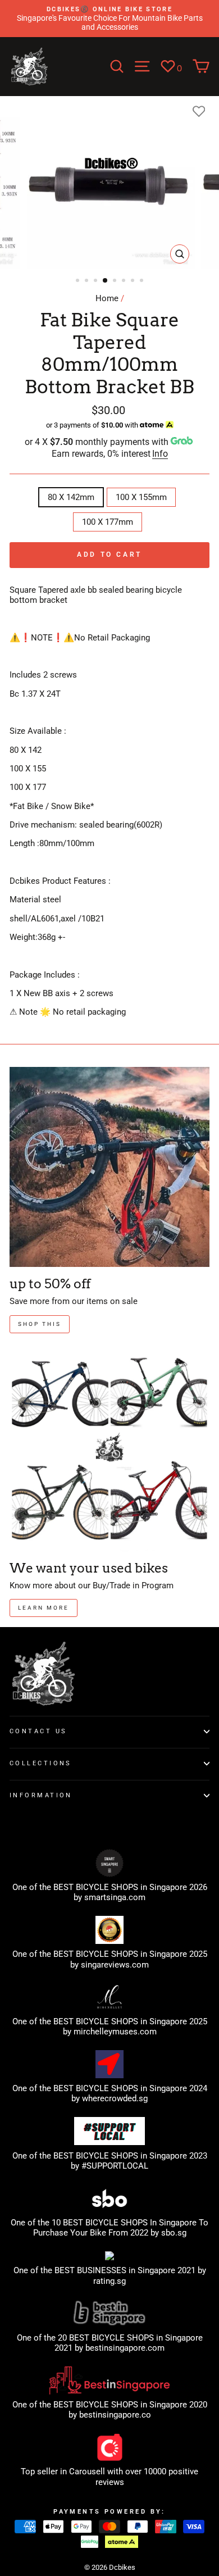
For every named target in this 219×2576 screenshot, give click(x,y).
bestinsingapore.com (125, 2348)
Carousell (87, 2471)
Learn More (44, 1608)
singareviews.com (115, 1965)
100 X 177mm (108, 522)
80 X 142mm (71, 497)
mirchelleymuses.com (115, 2032)
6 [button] (125, 281)
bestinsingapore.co (115, 2415)
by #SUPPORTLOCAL (109, 2166)
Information (41, 1795)
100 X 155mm (141, 497)
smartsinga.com (115, 1897)
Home (107, 298)
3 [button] (97, 281)
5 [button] (116, 281)
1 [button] (79, 281)
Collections (41, 1763)
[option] (109, 19)
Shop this (40, 1324)
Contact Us (38, 1731)
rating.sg (109, 2281)
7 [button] (134, 281)
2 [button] (88, 281)
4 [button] (106, 281)
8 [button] (143, 281)
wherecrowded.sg (115, 2098)
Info (160, 454)
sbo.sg (174, 2233)
